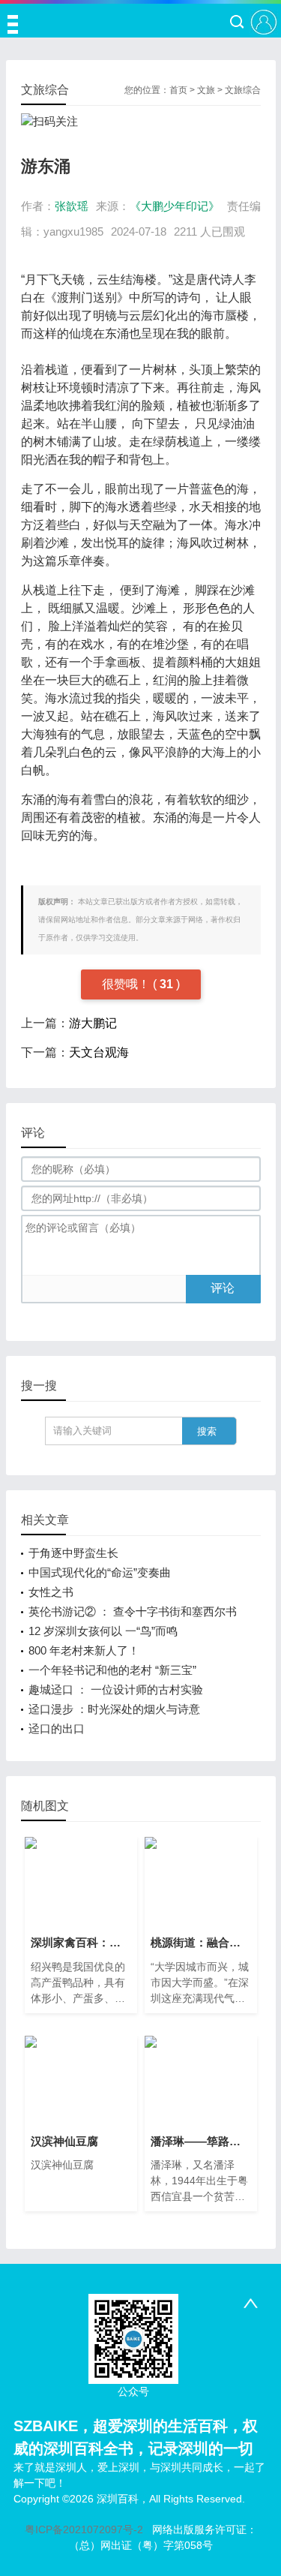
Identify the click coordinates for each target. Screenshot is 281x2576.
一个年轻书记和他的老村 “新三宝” (112, 1670)
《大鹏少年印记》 (175, 206)
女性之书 (51, 1592)
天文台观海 (99, 1052)
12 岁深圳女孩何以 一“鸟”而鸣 (103, 1631)
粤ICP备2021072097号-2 (84, 2529)
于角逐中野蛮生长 (73, 1553)
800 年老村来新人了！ (84, 1650)
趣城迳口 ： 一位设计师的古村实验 (116, 1689)
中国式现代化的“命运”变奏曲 (100, 1572)
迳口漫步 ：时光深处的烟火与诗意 (114, 1709)
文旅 (206, 90)
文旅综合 (243, 90)
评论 (223, 1288)
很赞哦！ (127, 984)
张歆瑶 (72, 206)
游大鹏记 (93, 1023)
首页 (178, 90)
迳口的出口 (57, 1728)
